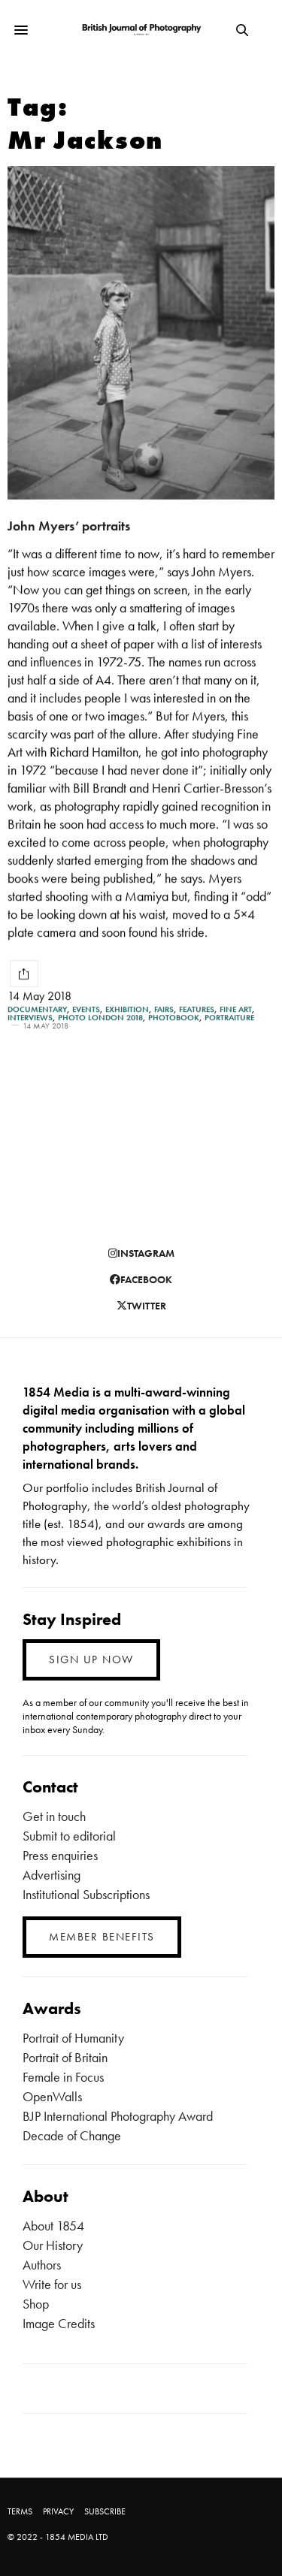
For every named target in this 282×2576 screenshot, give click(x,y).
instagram (146, 1253)
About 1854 (53, 2226)
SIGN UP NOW (91, 1659)
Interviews (30, 1018)
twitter (147, 1306)
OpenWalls (52, 2096)
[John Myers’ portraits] (141, 333)
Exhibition (127, 1009)
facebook (146, 1279)
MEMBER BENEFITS (102, 1937)
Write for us (52, 2284)
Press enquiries (60, 1855)
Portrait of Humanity (73, 2038)
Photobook (174, 1018)
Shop (36, 2304)
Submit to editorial (69, 1836)
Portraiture (229, 1018)
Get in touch (54, 1816)
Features (197, 1009)
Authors (42, 2265)
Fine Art (236, 1009)
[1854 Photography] (141, 30)
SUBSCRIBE (105, 2511)
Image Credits (59, 2323)
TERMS (20, 2511)
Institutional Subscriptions (86, 1894)
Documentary (37, 1009)
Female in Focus (63, 2077)
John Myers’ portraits (69, 525)
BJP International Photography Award (118, 2116)
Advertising (52, 1875)
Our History (53, 2245)
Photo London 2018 (100, 1018)
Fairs (164, 1009)
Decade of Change (72, 2135)
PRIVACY (58, 2511)
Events (86, 1009)
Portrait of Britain (65, 2057)
